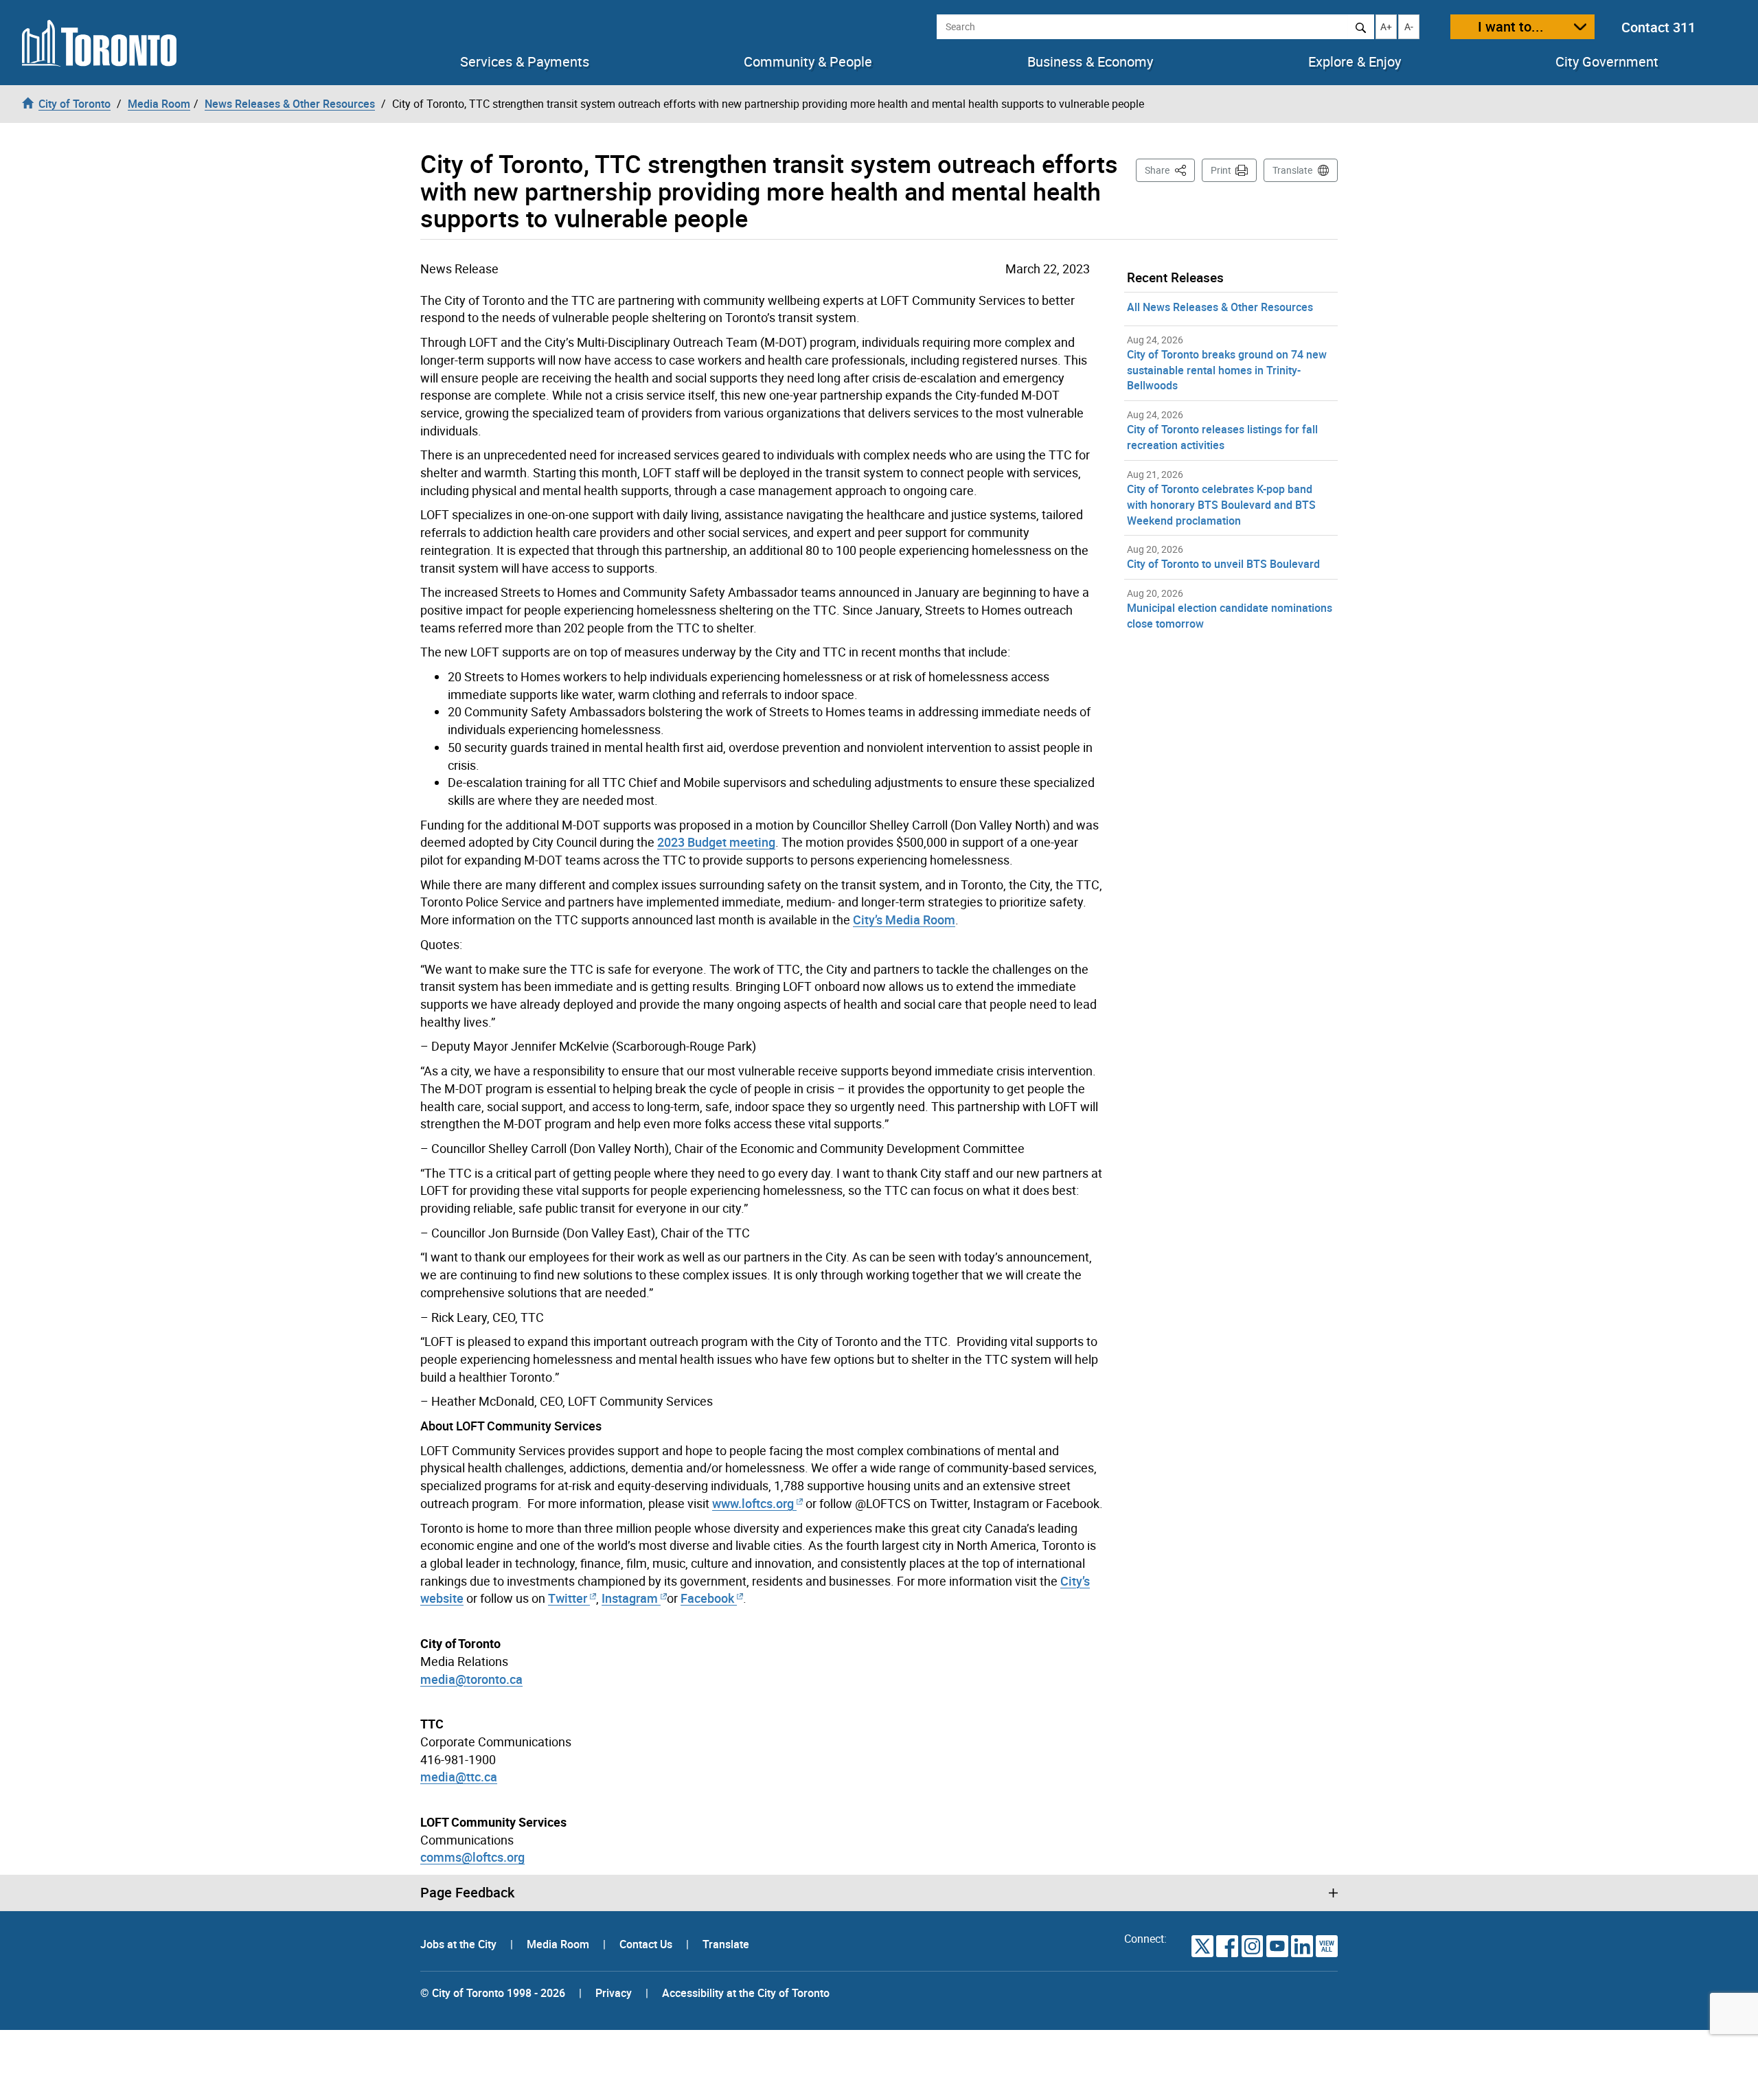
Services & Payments (525, 62)
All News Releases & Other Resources (1220, 307)
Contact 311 (1658, 27)
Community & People (808, 62)
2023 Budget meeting (716, 842)
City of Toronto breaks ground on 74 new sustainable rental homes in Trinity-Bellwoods (1227, 370)
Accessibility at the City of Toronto (746, 1993)
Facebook (707, 1598)
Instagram (631, 1598)
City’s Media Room (904, 920)
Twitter (568, 1598)
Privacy (614, 1993)
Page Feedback (467, 1893)
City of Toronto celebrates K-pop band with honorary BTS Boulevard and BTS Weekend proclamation (1221, 505)
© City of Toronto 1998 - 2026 (493, 1993)
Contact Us (647, 1944)
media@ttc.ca (459, 1777)
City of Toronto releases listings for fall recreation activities (1222, 437)
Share (1170, 170)
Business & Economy (1090, 62)
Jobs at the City (460, 1944)
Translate (1292, 170)
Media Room (559, 1944)
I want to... (1511, 26)
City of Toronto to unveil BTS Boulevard (1223, 564)
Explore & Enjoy (1355, 62)
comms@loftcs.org (472, 1857)
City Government (1607, 62)
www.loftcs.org (753, 1503)
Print (1221, 170)
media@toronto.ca (471, 1679)
